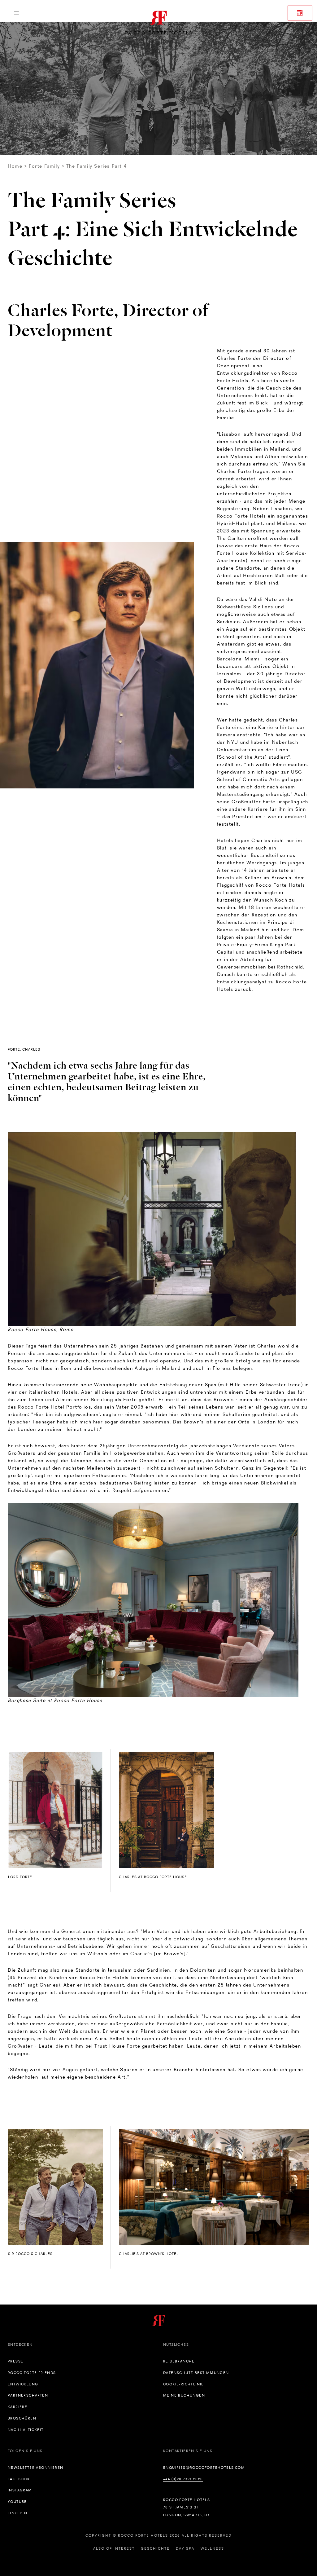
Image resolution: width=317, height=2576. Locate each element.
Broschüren (22, 2418)
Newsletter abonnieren (35, 2468)
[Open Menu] (16, 13)
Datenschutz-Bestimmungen (196, 2373)
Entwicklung (23, 2384)
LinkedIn (17, 2513)
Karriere (17, 2407)
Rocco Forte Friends (32, 2373)
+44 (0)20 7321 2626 (183, 2479)
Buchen (300, 13)
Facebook (19, 2479)
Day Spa (185, 2548)
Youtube (17, 2502)
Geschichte (155, 2548)
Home (15, 166)
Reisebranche (179, 2361)
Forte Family (44, 166)
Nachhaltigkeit (26, 2430)
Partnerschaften (28, 2395)
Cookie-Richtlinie (184, 2384)
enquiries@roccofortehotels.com (204, 2468)
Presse (15, 2361)
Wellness (212, 2548)
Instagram (20, 2490)
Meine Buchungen (184, 2395)
